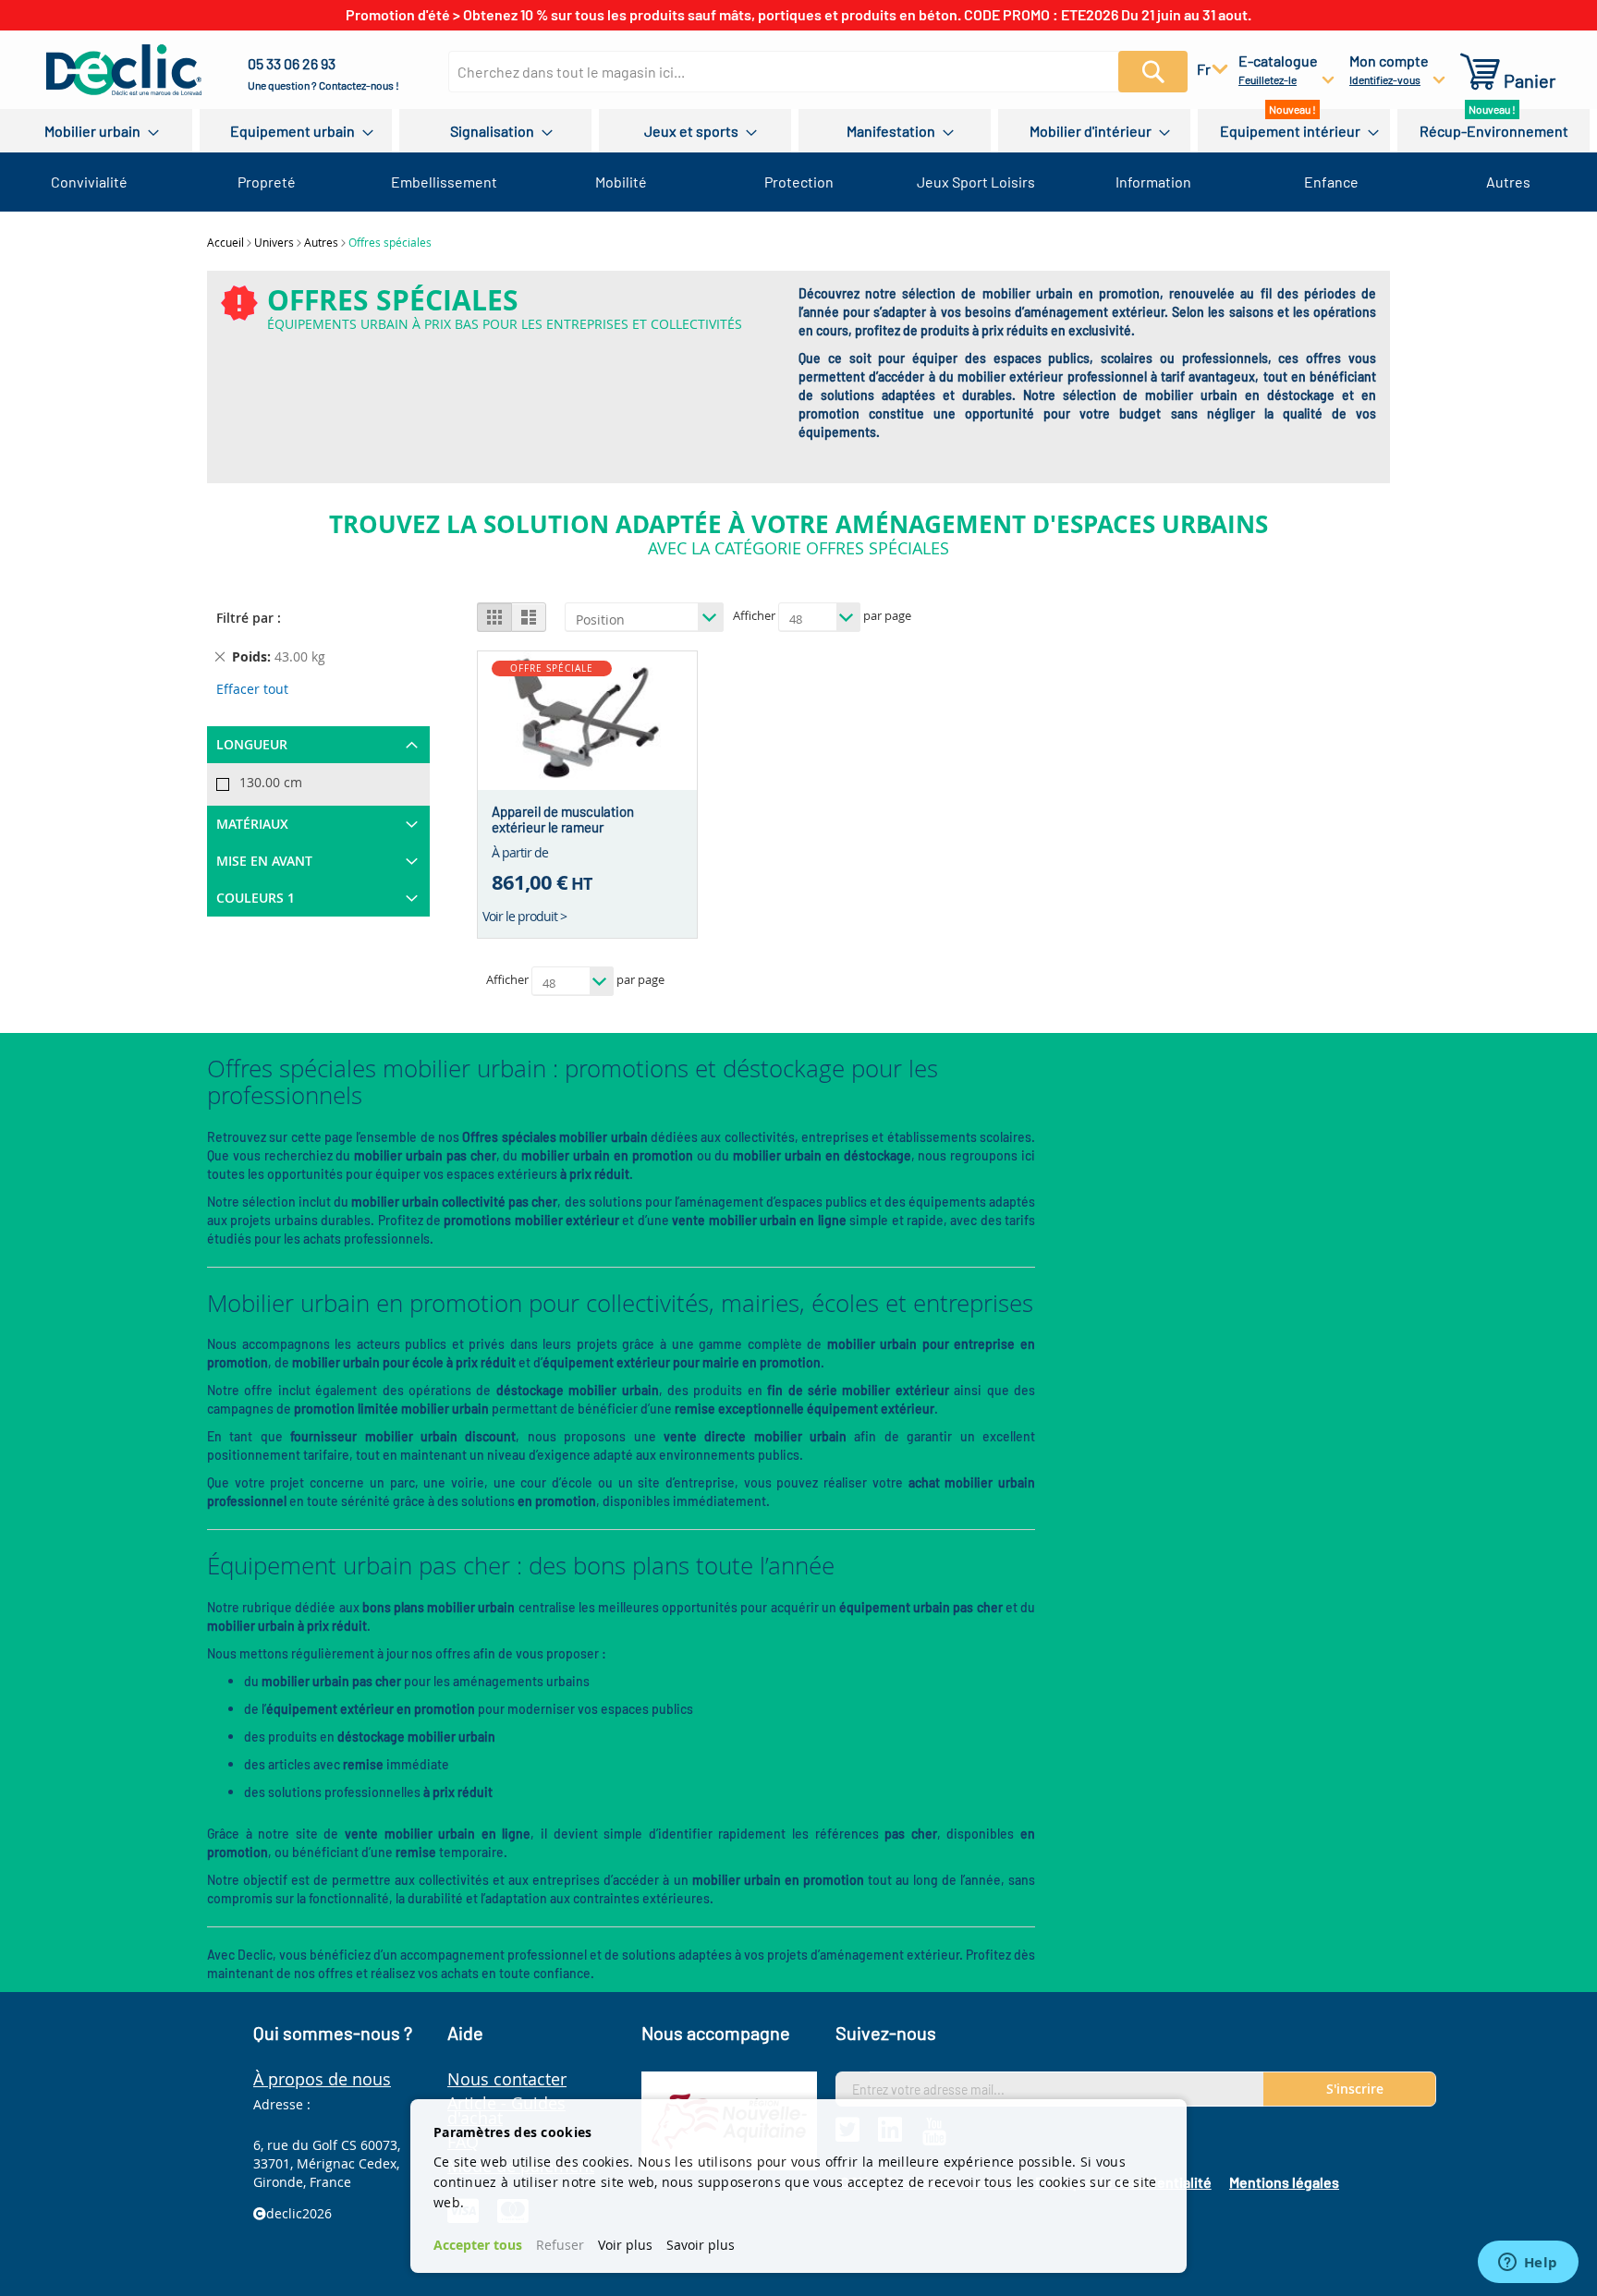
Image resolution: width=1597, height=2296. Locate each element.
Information (1153, 182)
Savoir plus (701, 2245)
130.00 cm (271, 782)
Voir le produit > (524, 916)
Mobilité (621, 182)
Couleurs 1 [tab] (256, 898)
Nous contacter (507, 2079)
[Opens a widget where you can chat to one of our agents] (1528, 2264)
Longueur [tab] (252, 744)
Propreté (267, 182)
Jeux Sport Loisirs (976, 182)
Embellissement (444, 182)
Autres (1508, 182)
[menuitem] (96, 131)
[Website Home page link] (124, 70)
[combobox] (804, 72)
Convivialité (89, 182)
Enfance (1331, 182)
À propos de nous (322, 2079)
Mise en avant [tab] (264, 861)
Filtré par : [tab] (249, 618)
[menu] (798, 131)
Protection (799, 182)
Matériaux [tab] (252, 824)
